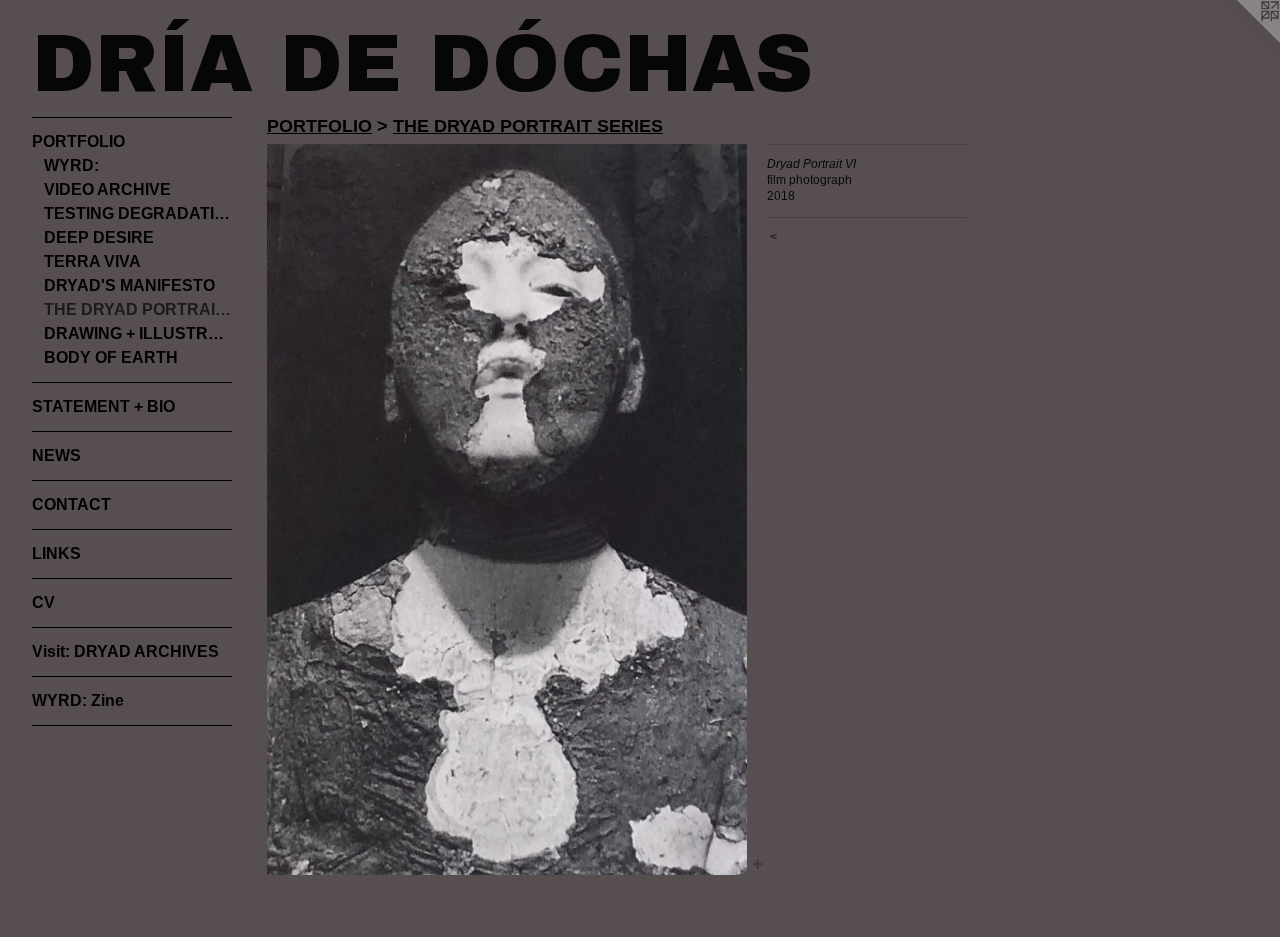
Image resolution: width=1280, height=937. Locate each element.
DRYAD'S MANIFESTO (129, 285)
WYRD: (71, 165)
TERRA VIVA (92, 261)
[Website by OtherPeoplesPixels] (1240, 40)
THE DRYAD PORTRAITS (138, 309)
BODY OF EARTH (111, 357)
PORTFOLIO (78, 141)
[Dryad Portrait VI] (507, 509)
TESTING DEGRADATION (138, 213)
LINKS (56, 553)
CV (43, 602)
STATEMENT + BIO (103, 406)
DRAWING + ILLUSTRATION (138, 333)
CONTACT (71, 504)
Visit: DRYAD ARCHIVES (125, 651)
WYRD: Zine (78, 700)
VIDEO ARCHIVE (107, 189)
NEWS (56, 455)
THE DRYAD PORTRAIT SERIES (528, 126)
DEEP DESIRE (99, 237)
